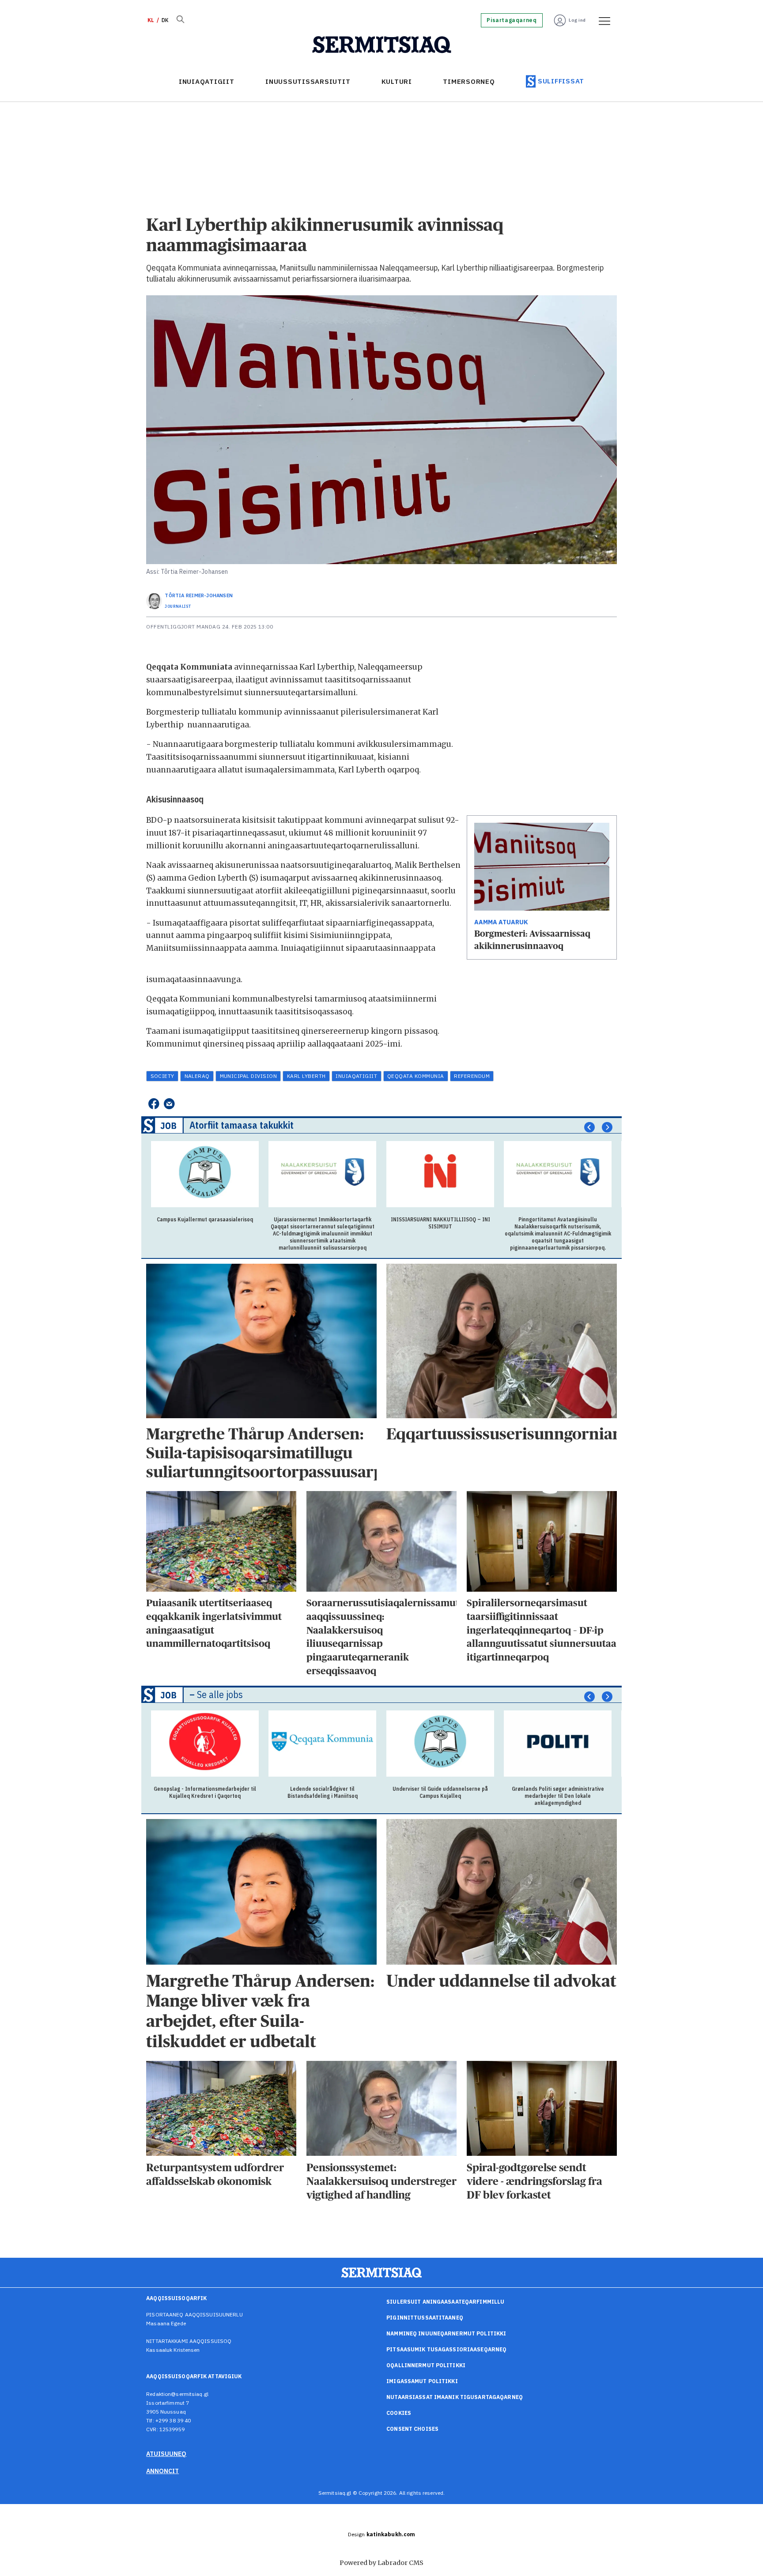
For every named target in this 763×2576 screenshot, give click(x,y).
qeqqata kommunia (416, 1076)
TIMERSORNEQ (469, 81)
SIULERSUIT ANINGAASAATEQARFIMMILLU (445, 2302)
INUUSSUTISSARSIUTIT (308, 81)
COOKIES (399, 2413)
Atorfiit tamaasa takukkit (242, 1125)
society (162, 1076)
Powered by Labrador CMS (381, 2563)
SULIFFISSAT (561, 81)
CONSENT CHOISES (412, 2429)
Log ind (577, 20)
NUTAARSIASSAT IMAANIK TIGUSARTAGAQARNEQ (455, 2397)
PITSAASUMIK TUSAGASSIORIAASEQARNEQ (446, 2349)
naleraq (197, 1076)
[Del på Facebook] (153, 1104)
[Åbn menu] (601, 20)
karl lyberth (306, 1076)
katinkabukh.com (391, 2534)
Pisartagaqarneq (512, 20)
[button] (589, 1127)
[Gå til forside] (382, 45)
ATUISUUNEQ (166, 2454)
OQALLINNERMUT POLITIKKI (426, 2365)
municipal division (249, 1076)
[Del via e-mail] (169, 1104)
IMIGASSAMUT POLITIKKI (422, 2381)
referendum (472, 1076)
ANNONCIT (162, 2471)
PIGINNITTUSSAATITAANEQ (425, 2318)
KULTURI (397, 81)
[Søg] (180, 20)
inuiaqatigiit (356, 1076)
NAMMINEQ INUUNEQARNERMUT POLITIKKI (446, 2333)
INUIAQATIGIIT (207, 81)
